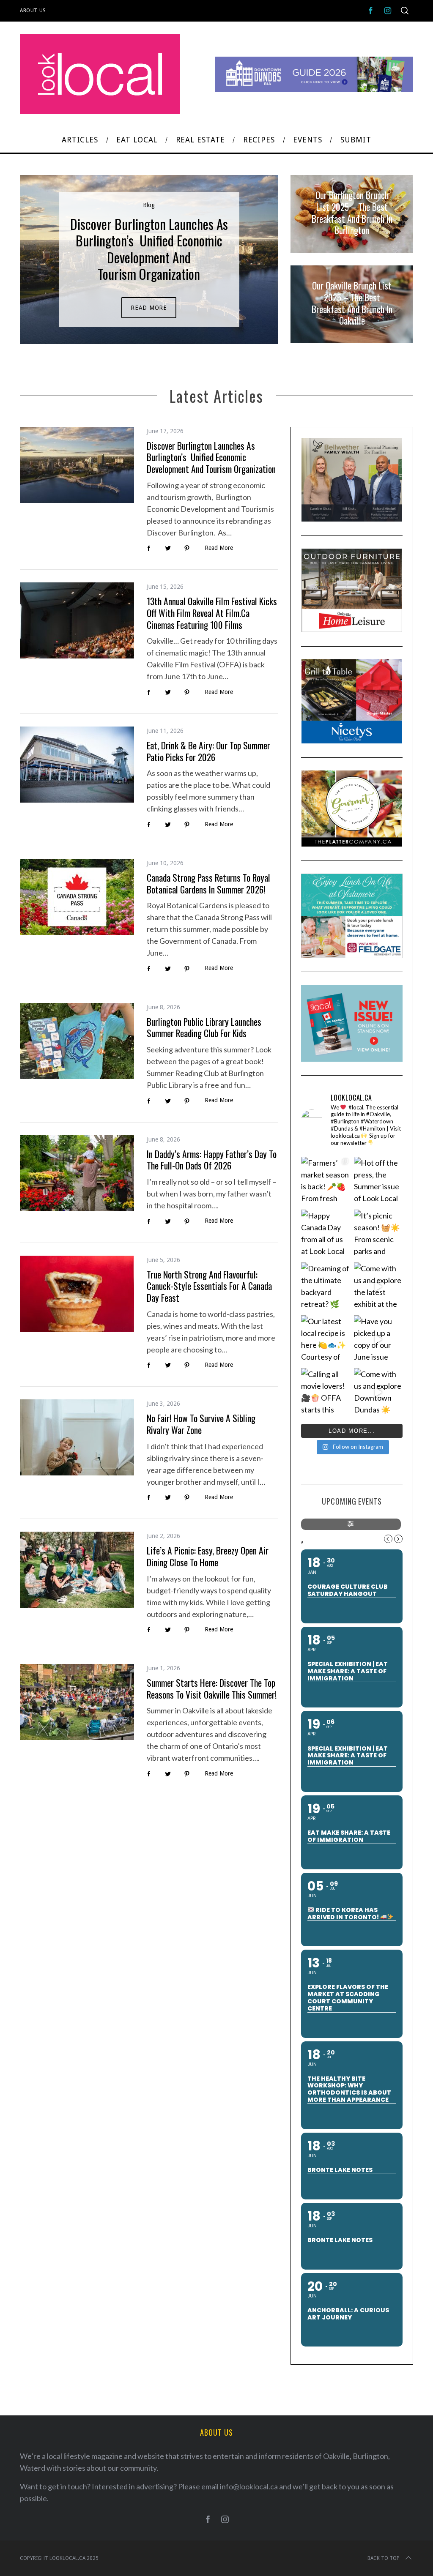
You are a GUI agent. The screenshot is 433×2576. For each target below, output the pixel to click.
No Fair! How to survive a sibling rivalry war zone (201, 1424)
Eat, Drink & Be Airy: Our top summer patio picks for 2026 (208, 751)
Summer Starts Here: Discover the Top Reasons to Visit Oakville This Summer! (212, 1689)
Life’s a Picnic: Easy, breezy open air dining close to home (208, 1556)
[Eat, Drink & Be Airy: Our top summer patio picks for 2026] (77, 765)
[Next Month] (398, 1539)
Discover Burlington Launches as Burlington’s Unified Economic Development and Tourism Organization (211, 457)
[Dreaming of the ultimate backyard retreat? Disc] (325, 1287)
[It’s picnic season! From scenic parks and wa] (378, 1234)
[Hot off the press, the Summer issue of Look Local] (378, 1181)
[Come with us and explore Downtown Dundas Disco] (378, 1392)
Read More (149, 308)
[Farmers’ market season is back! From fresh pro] (325, 1181)
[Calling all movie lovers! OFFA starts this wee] (325, 1392)
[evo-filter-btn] (351, 1524)
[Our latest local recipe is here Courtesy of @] (325, 1340)
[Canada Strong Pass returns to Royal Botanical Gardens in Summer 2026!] (77, 897)
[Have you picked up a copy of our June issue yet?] (378, 1340)
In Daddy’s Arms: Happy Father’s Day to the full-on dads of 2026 (212, 1160)
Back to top (384, 2558)
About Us (33, 11)
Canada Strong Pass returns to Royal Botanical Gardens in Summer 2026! (208, 884)
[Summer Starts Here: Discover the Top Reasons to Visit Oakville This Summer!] (77, 1702)
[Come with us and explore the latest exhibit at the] (378, 1287)
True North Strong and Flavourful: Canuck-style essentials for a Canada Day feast (209, 1286)
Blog (149, 205)
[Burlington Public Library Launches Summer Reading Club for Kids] (77, 1041)
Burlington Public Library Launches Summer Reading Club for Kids (204, 1028)
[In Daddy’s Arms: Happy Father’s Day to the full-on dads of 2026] (77, 1173)
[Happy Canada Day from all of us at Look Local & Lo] (325, 1234)
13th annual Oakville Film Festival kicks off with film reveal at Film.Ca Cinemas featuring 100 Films (212, 613)
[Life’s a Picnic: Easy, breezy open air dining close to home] (77, 1570)
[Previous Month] (388, 1539)
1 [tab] (247, 254)
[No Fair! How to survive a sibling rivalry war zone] (77, 1437)
